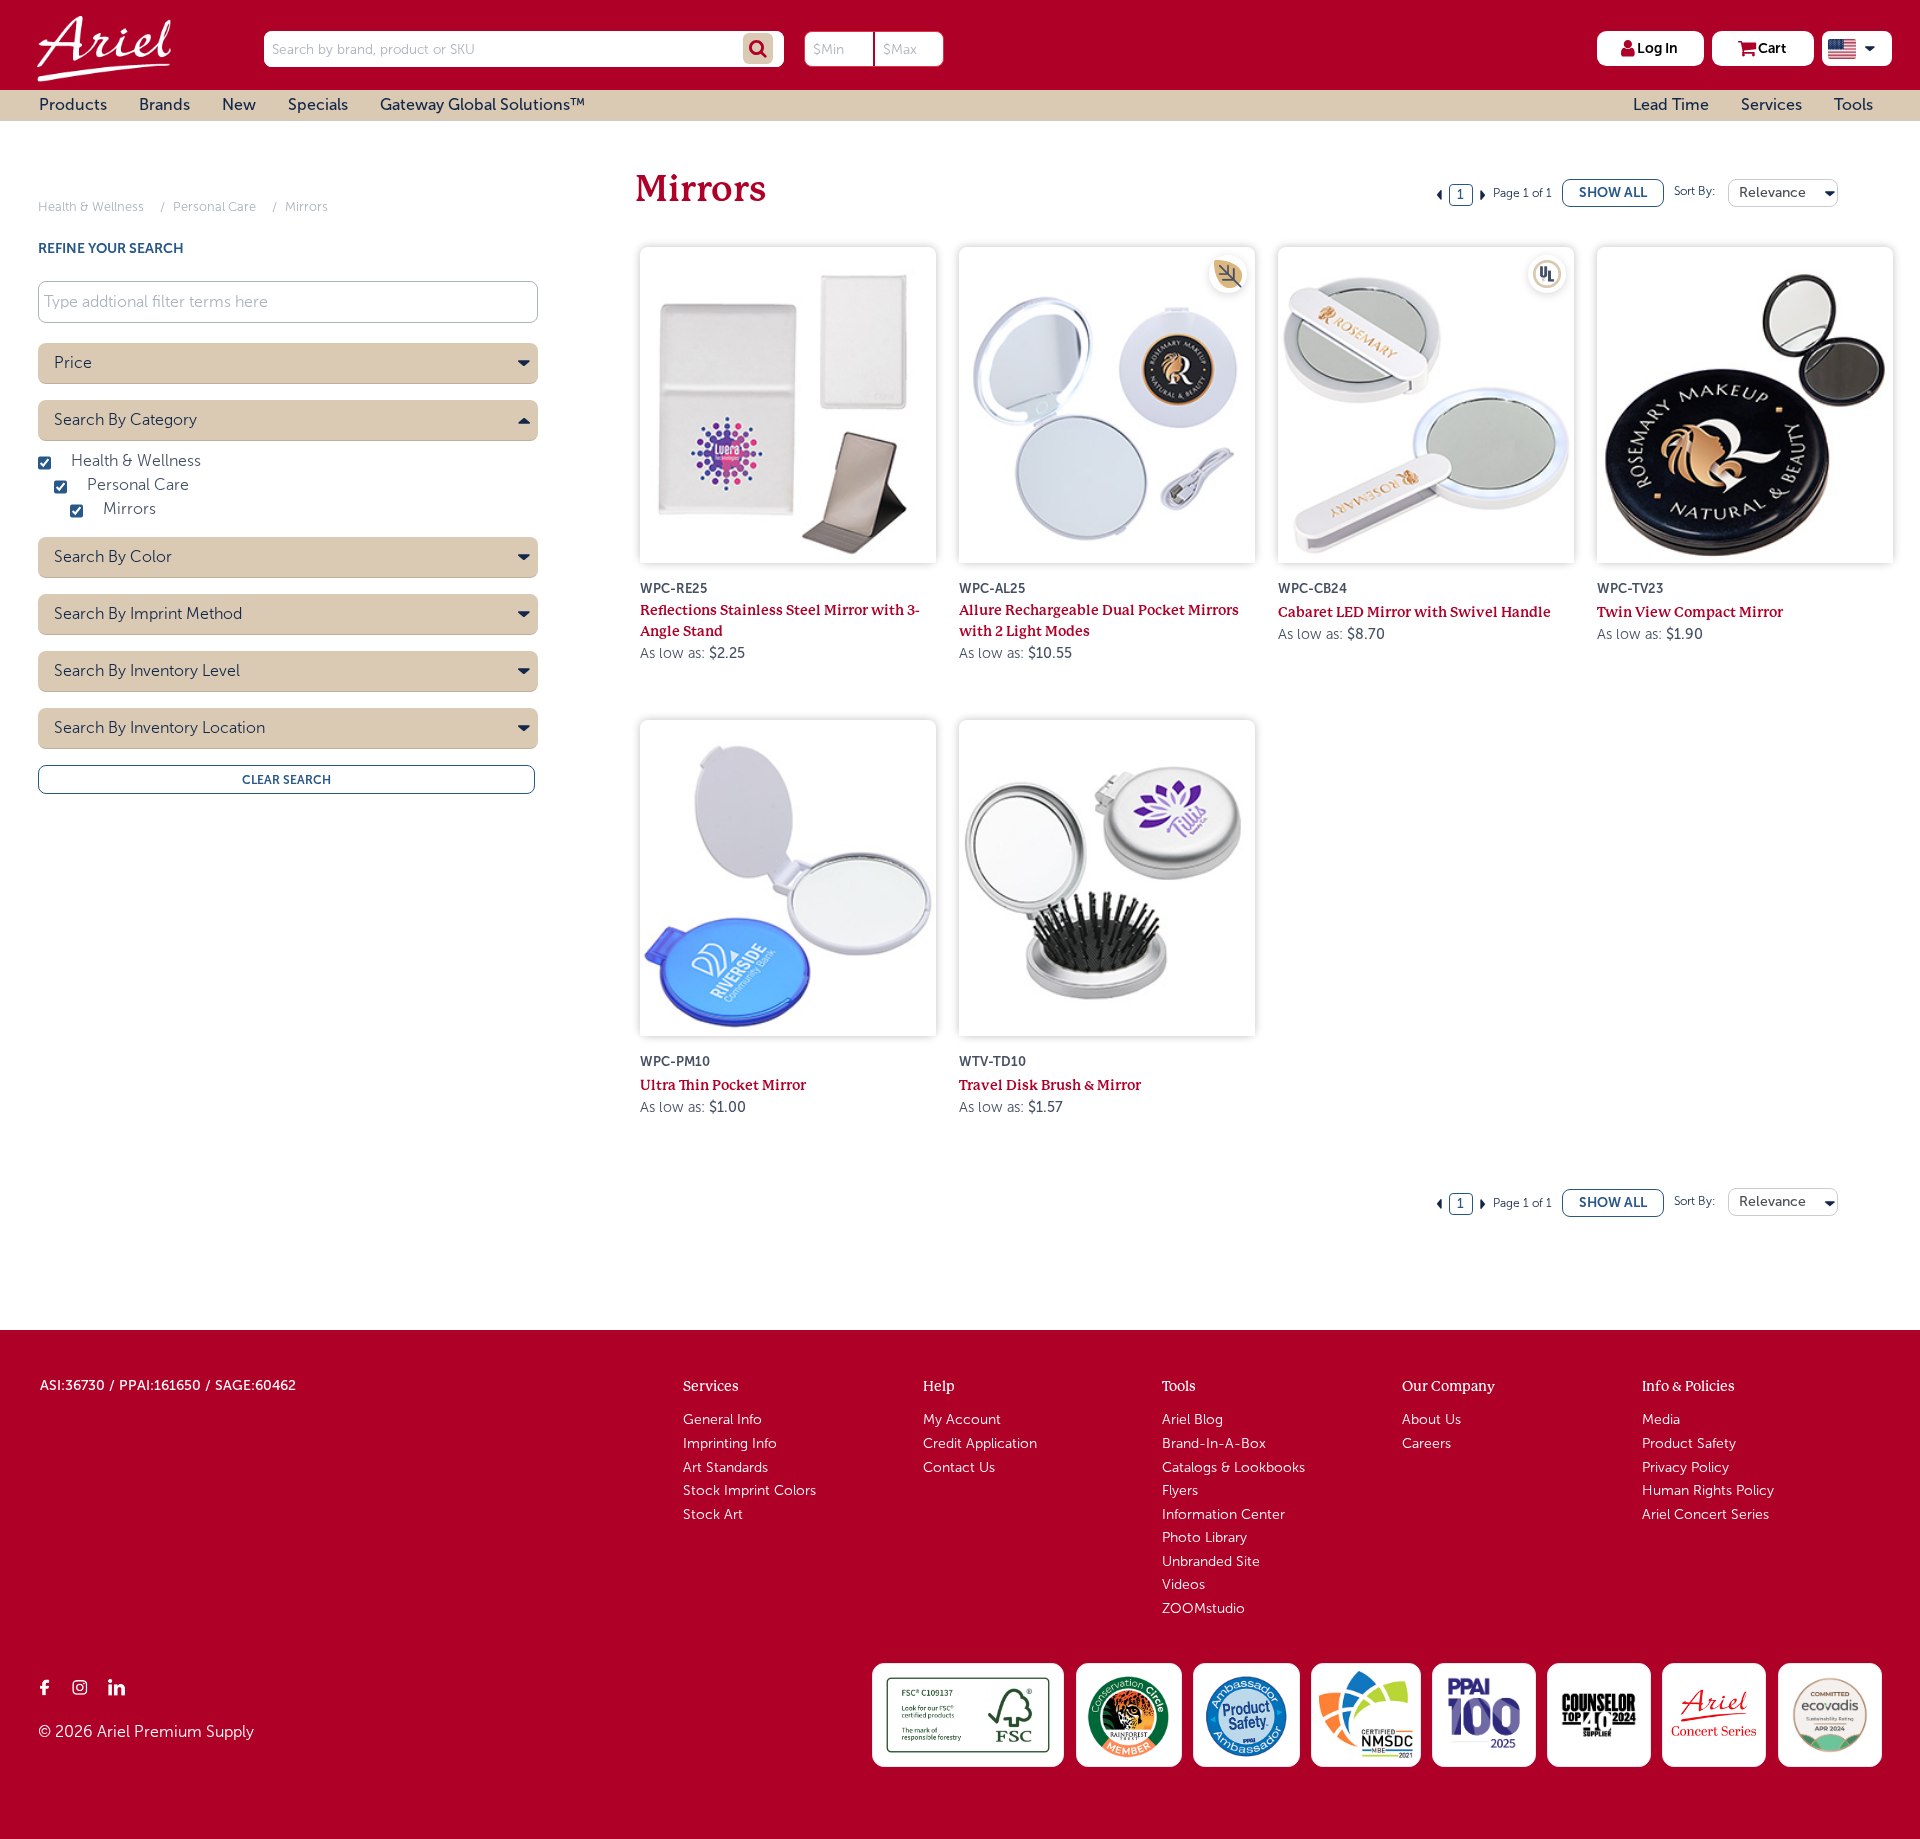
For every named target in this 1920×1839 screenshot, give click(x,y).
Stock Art (713, 1514)
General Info (722, 1419)
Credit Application (980, 1443)
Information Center (1223, 1514)
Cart (1772, 48)
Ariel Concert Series (1705, 1514)
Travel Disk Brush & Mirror (1050, 1085)
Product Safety (1689, 1443)
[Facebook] (45, 1687)
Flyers (1180, 1490)
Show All (1613, 192)
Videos (1183, 1584)
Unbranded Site (1211, 1561)
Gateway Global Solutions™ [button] (482, 104)
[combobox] (1783, 193)
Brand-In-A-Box (1214, 1443)
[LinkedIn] (117, 1687)
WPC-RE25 (673, 588)
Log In (1657, 48)
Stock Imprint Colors (749, 1490)
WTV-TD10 (992, 1061)
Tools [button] (1853, 104)
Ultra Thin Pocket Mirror (723, 1085)
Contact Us (959, 1467)
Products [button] (73, 104)
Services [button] (1771, 104)
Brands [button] (164, 104)
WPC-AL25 (992, 588)
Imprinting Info (730, 1443)
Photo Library (1204, 1537)
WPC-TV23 (1630, 588)
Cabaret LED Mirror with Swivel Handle (1414, 612)
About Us (1431, 1419)
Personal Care (214, 207)
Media (1661, 1419)
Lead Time (1671, 104)
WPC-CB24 (1312, 588)
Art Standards (725, 1467)
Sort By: (1693, 191)
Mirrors (306, 207)
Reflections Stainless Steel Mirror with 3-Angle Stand (780, 620)
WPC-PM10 (675, 1061)
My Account (962, 1419)
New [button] (239, 104)
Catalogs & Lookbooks (1233, 1467)
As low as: (692, 653)
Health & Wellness (91, 207)
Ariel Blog (1192, 1419)
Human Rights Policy (1708, 1490)
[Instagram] (81, 1687)
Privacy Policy (1685, 1467)
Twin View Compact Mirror (1690, 612)
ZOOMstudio (1203, 1608)
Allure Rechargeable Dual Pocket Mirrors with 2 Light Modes (1099, 620)
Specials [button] (318, 104)
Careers (1426, 1443)
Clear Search (286, 779)
